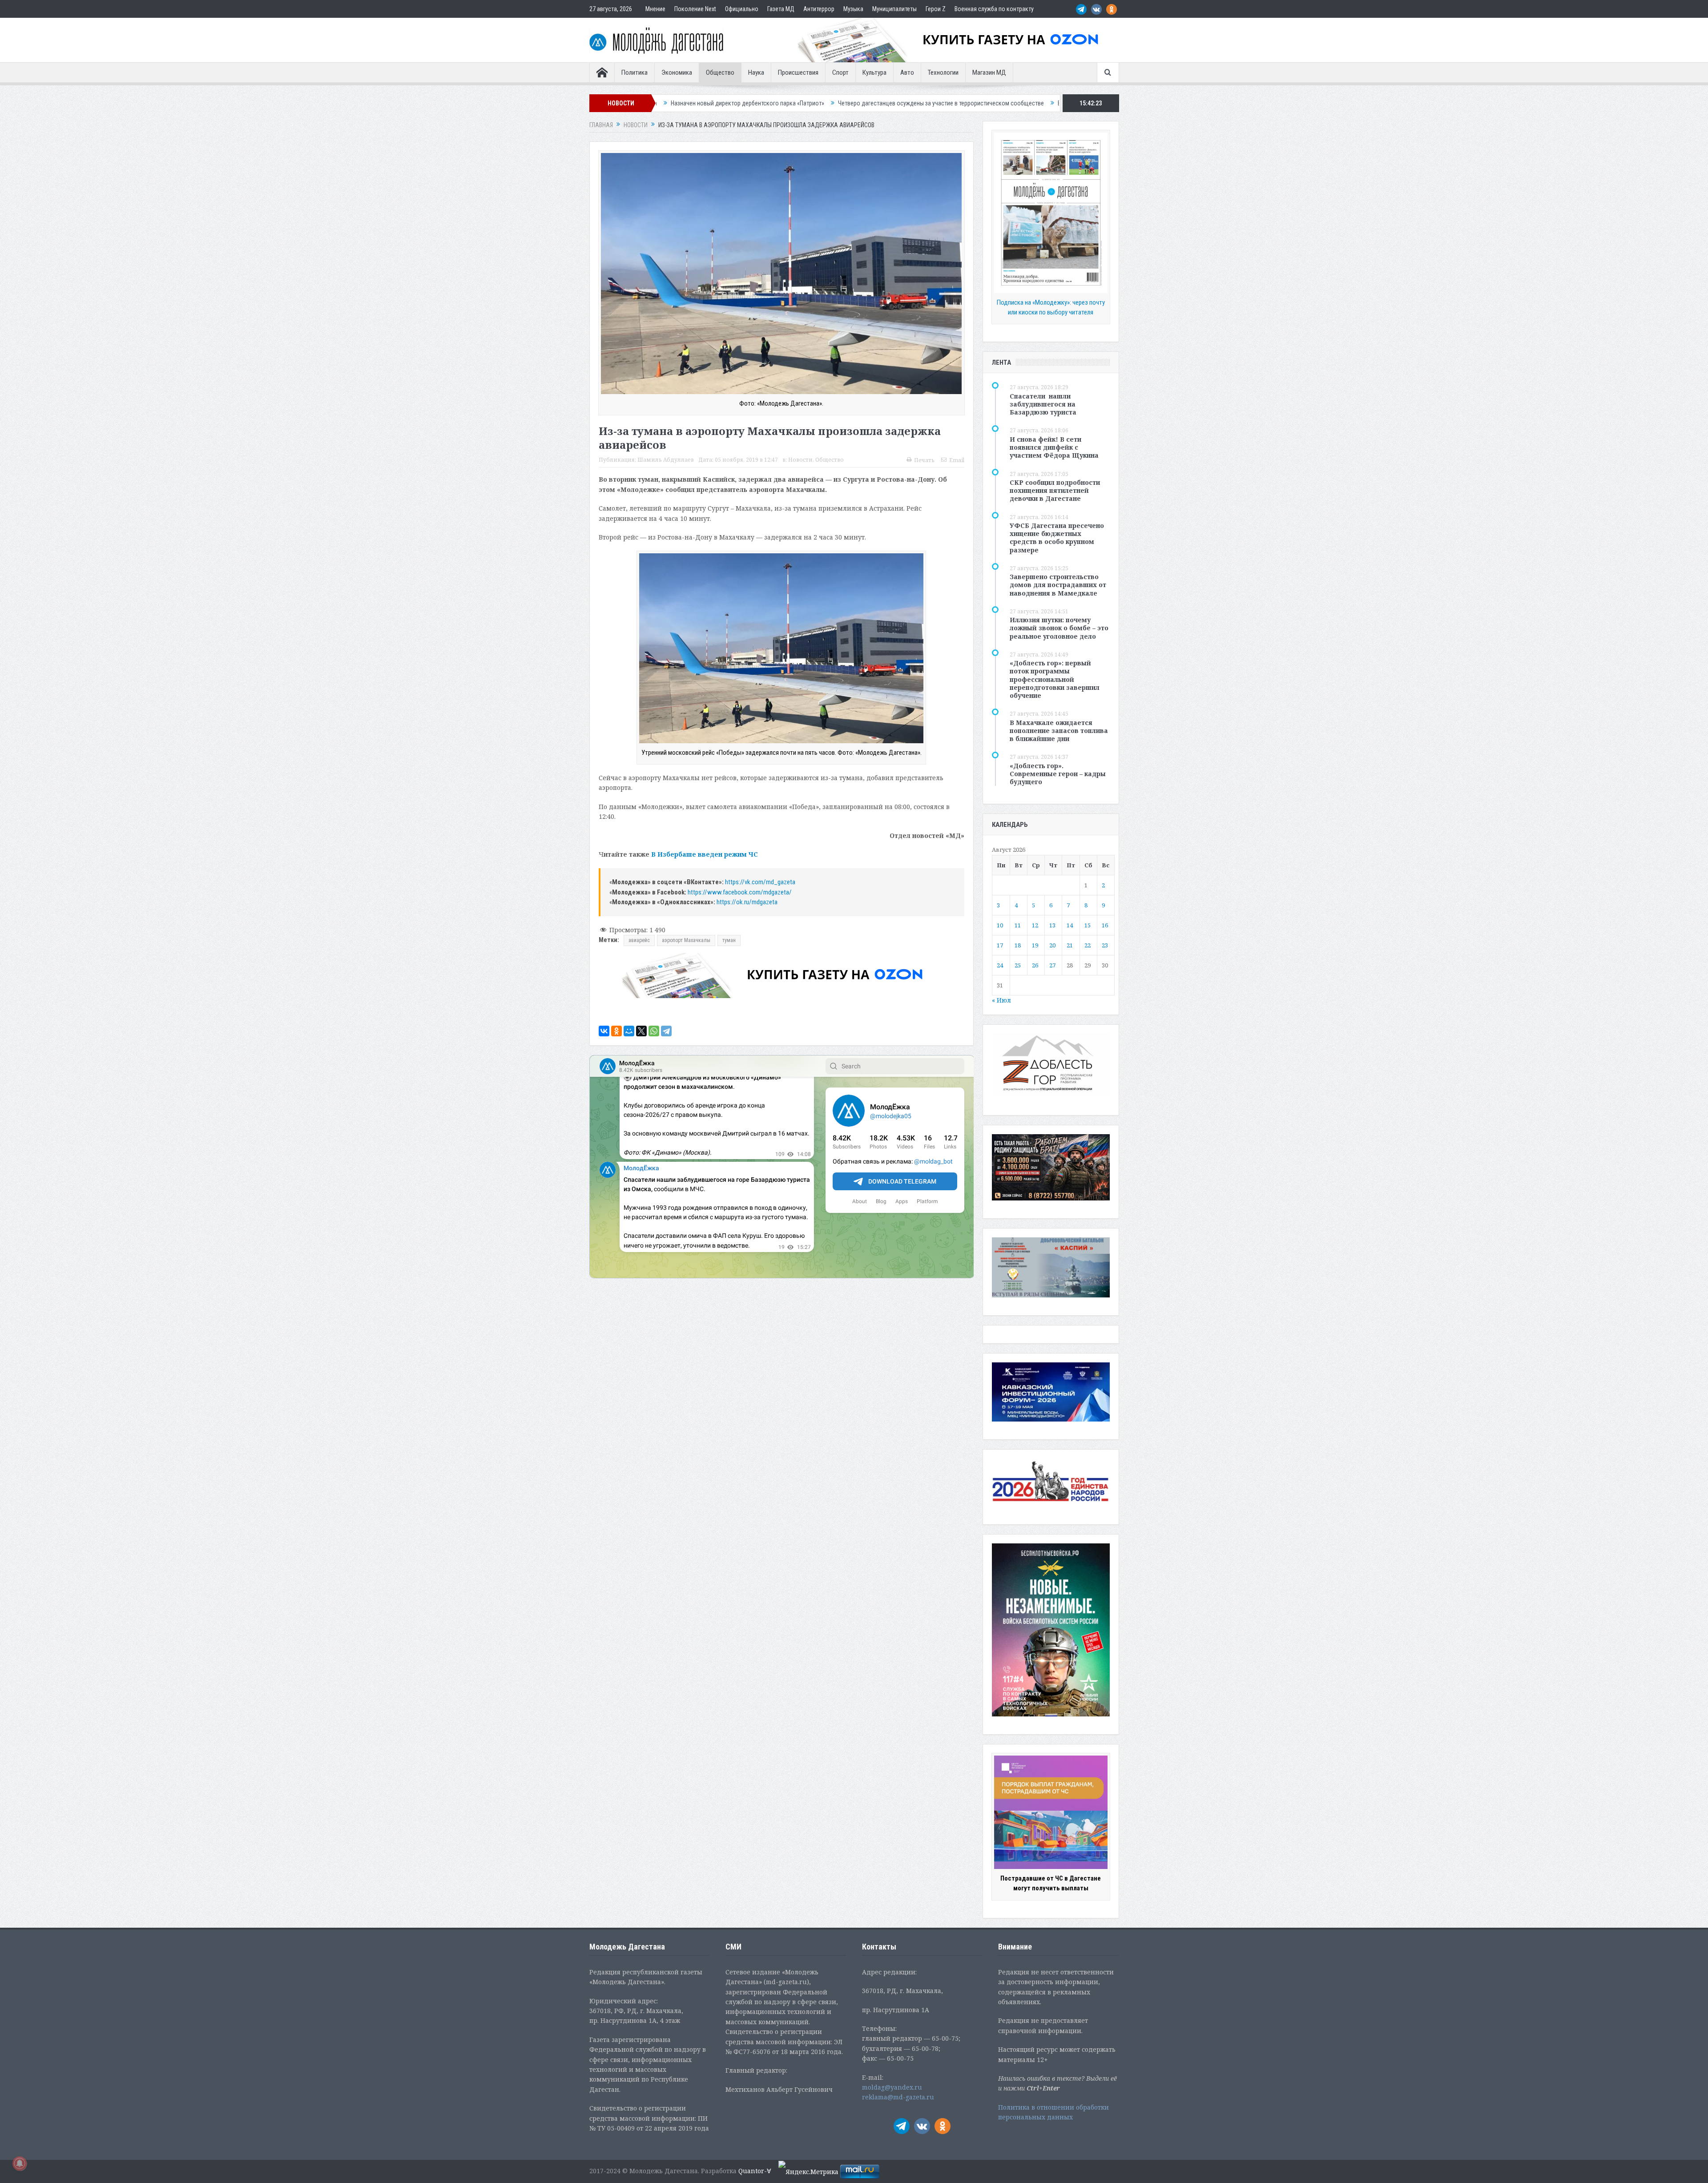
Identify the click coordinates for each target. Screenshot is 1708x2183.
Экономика (677, 72)
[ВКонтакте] (604, 1031)
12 (1035, 925)
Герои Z (936, 9)
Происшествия (798, 72)
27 (1052, 965)
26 (1035, 965)
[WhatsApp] (654, 1031)
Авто (907, 72)
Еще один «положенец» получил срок (834, 103)
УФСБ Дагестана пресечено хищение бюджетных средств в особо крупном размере (1057, 538)
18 (1018, 945)
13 (1052, 925)
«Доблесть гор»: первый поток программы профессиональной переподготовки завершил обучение (1055, 679)
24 (1000, 965)
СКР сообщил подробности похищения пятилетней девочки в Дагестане (1055, 490)
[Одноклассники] (616, 1031)
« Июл (1001, 1000)
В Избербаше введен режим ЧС (705, 854)
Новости (800, 460)
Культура (874, 72)
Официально (742, 9)
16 (1105, 925)
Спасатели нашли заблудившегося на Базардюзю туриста (1043, 404)
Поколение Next (695, 9)
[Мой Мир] (629, 1031)
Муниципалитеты (894, 9)
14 (1070, 925)
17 (1000, 945)
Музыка (853, 9)
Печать (924, 460)
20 (1052, 945)
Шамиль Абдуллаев (666, 460)
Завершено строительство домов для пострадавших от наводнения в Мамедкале (1058, 585)
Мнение (655, 9)
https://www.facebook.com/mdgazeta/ (740, 892)
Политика (634, 72)
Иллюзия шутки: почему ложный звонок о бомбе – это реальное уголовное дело (1059, 628)
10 (1000, 925)
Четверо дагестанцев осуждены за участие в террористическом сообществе (667, 103)
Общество (720, 72)
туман (729, 940)
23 (1105, 945)
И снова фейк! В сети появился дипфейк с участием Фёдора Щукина (1054, 447)
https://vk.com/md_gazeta (760, 882)
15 (1088, 925)
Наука (756, 72)
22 (1088, 945)
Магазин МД (989, 72)
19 (1035, 945)
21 (1070, 945)
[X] (641, 1031)
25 (1018, 965)
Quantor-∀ (755, 2171)
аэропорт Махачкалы (686, 940)
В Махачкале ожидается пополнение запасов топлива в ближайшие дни (1059, 731)
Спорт (840, 72)
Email (957, 460)
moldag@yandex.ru (892, 2087)
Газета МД (781, 9)
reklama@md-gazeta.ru (898, 2097)
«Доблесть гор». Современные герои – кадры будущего (1058, 774)
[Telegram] (666, 1031)
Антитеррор (819, 9)
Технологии (943, 72)
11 (1018, 925)
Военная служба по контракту (994, 9)
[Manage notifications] (20, 2163)
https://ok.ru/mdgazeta (747, 902)
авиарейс (639, 940)
